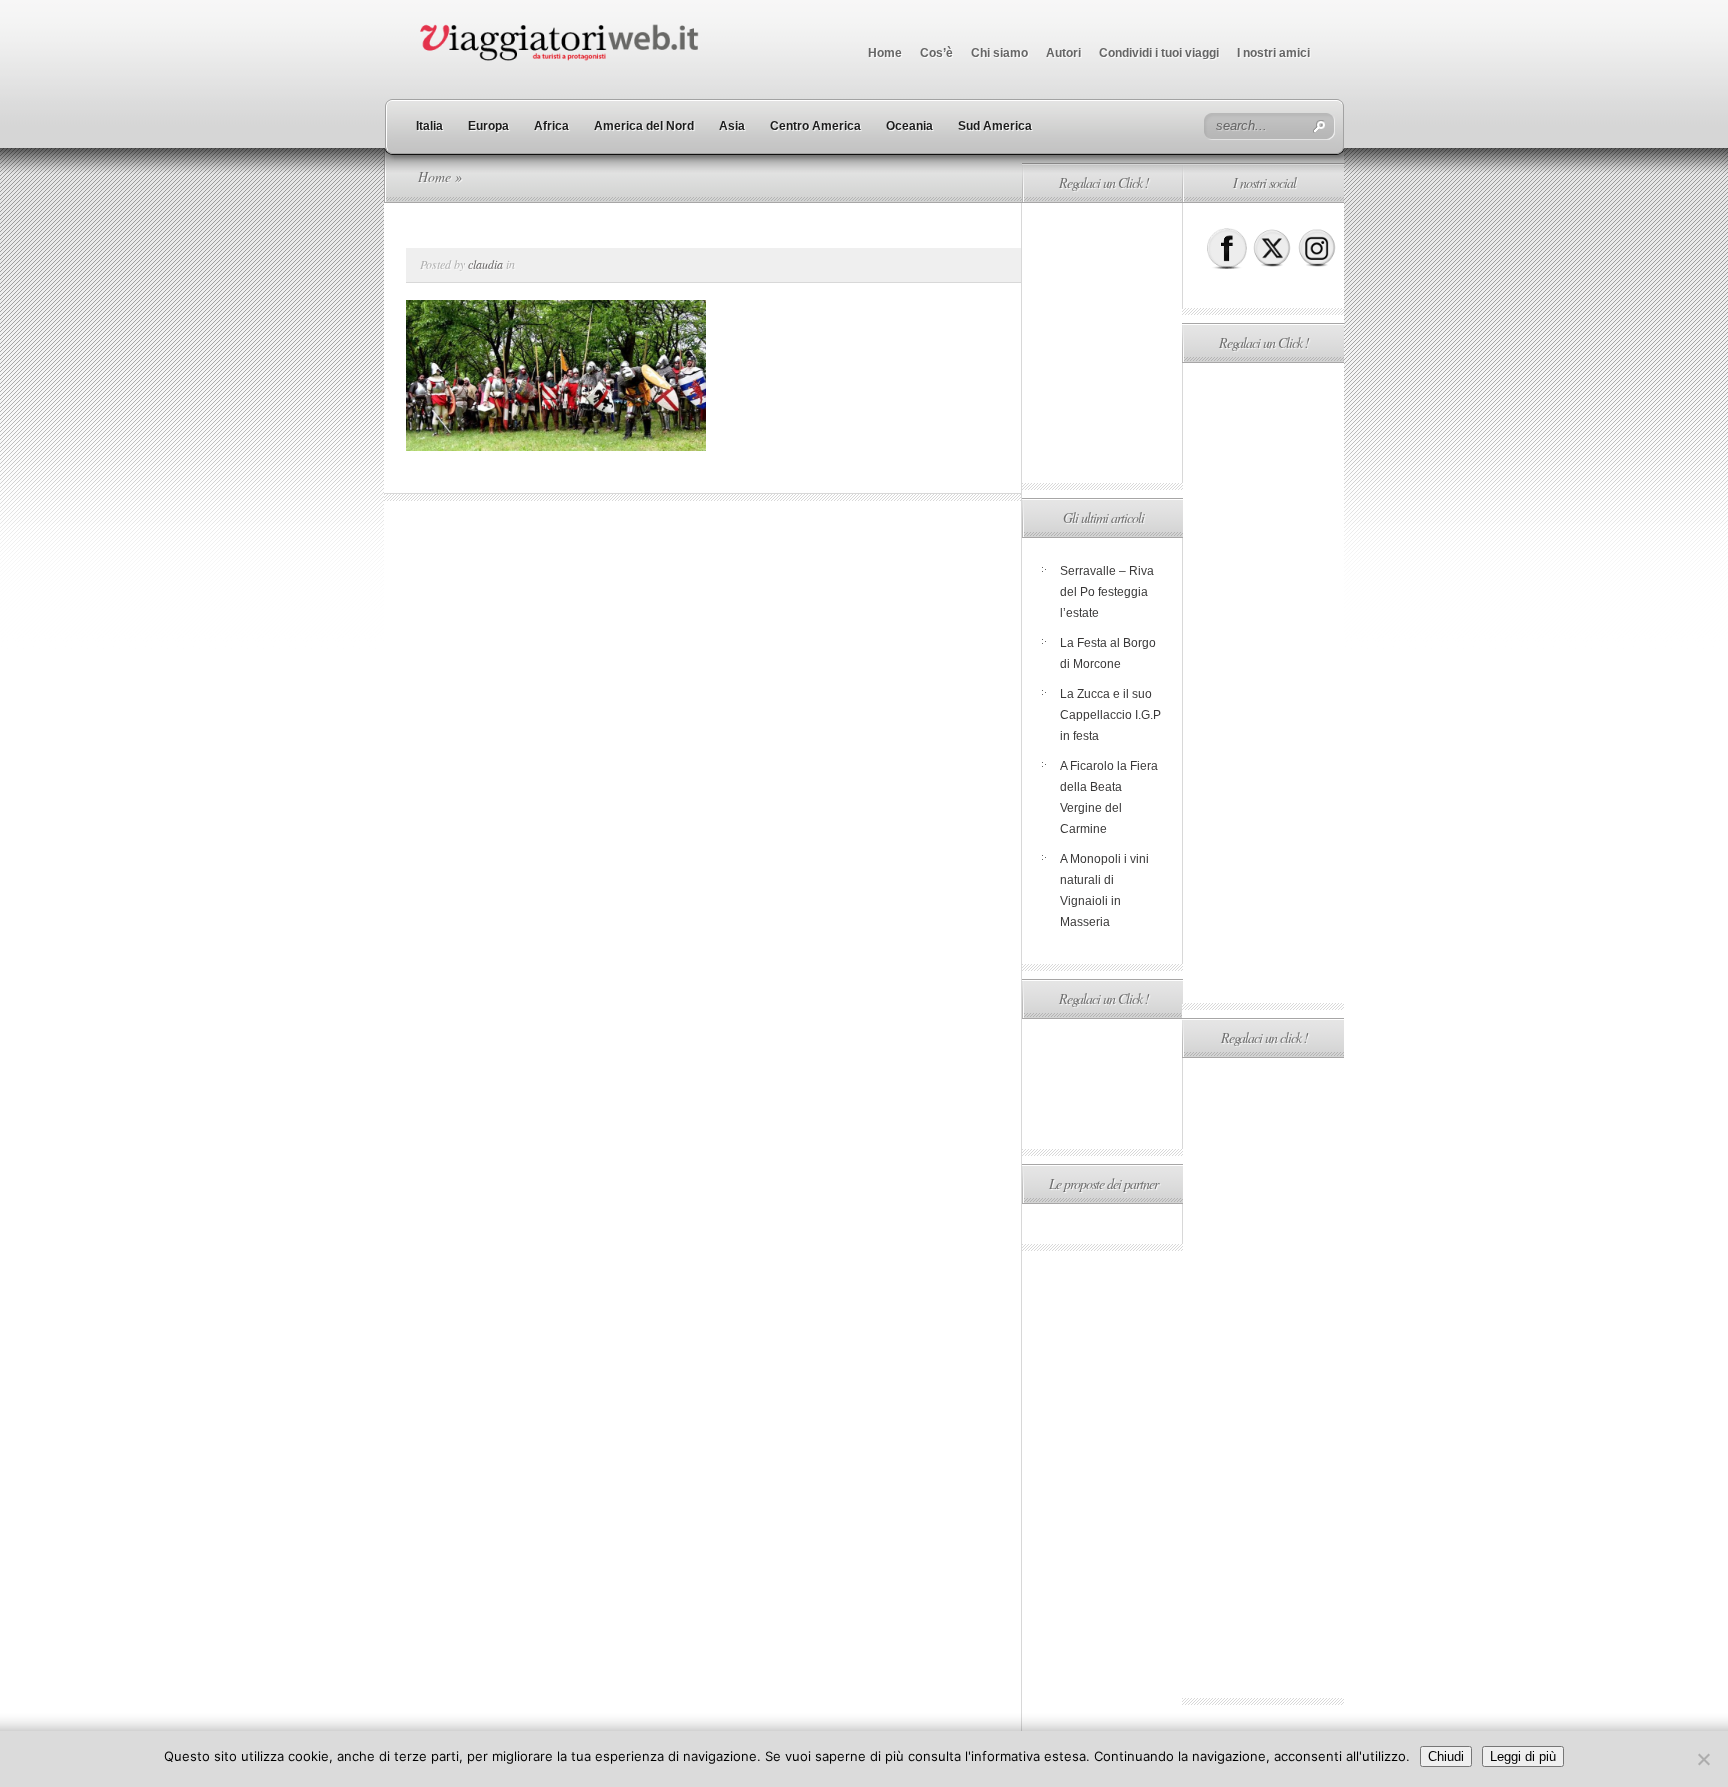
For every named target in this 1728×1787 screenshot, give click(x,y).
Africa (551, 126)
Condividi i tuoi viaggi (1159, 53)
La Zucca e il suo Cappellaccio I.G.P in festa (1110, 715)
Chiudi (1446, 1756)
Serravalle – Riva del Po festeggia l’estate (1107, 592)
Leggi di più (1523, 1756)
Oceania (909, 126)
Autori (1063, 53)
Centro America (815, 126)
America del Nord (644, 126)
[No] (1703, 1759)
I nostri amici (1273, 53)
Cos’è (936, 53)
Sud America (995, 126)
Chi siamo (999, 53)
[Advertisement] (1102, 343)
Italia (429, 126)
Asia (732, 126)
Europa (488, 126)
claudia (485, 264)
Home (885, 53)
